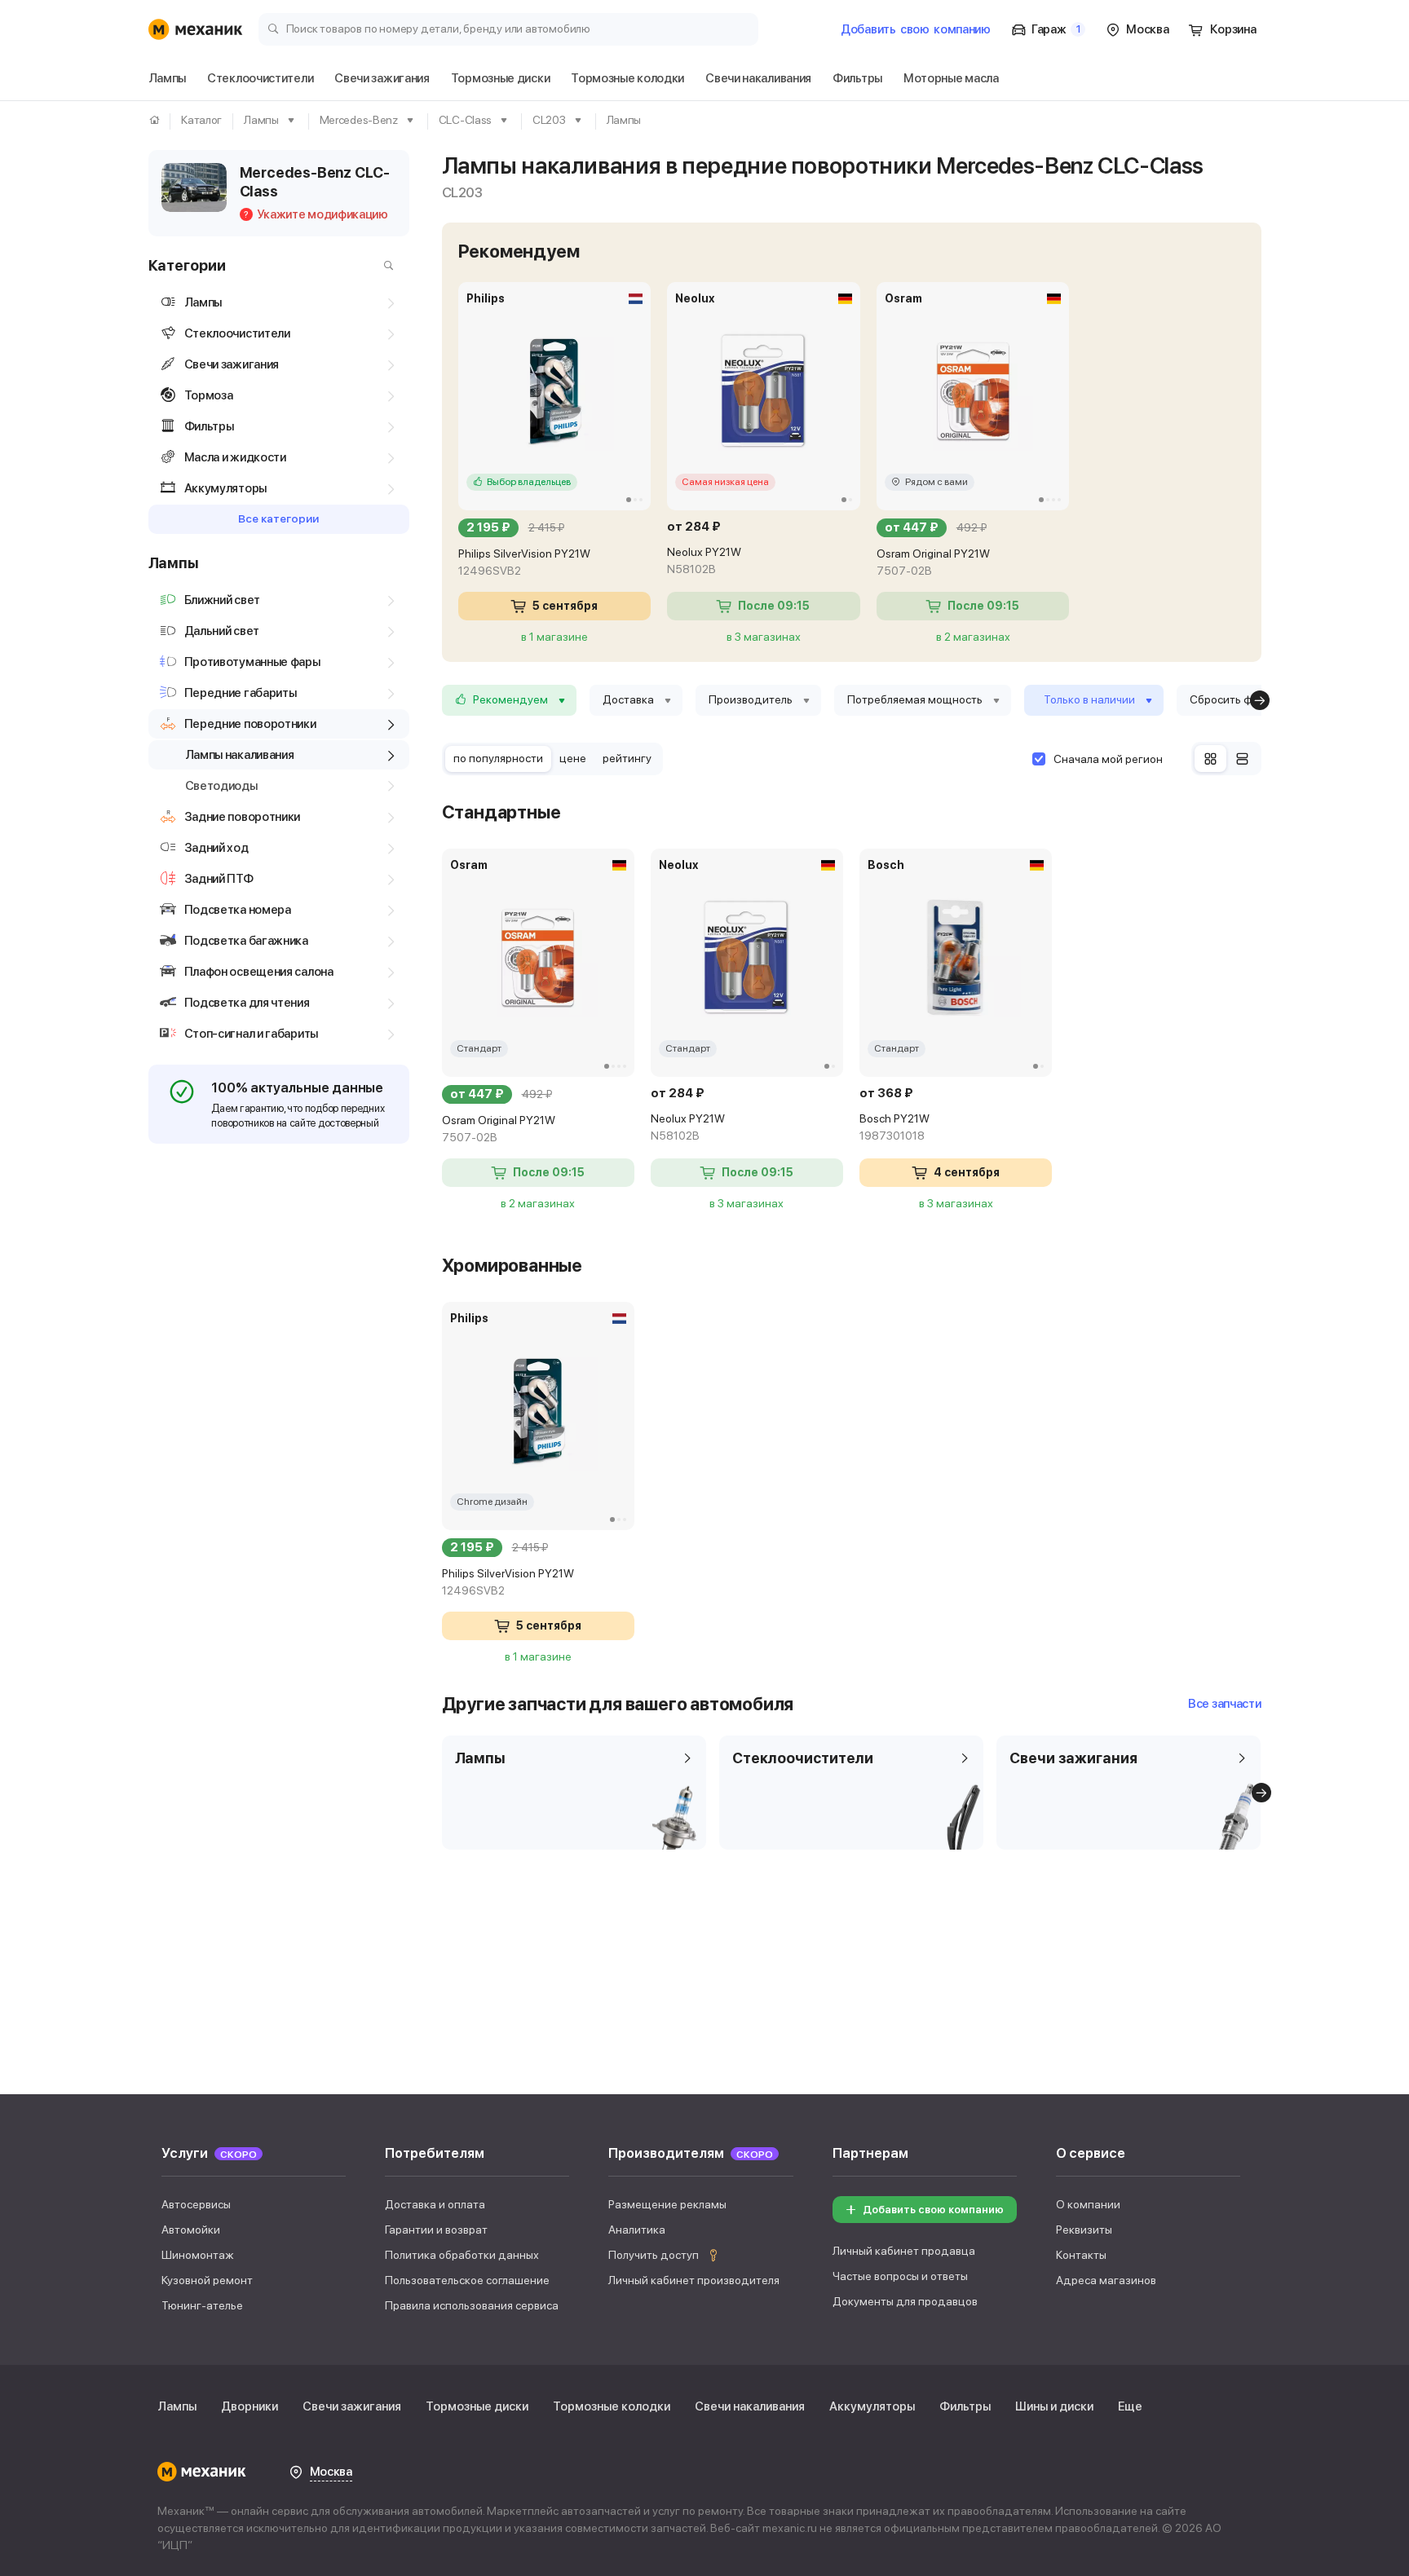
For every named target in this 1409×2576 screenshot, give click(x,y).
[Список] (1242, 759)
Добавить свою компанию (933, 2210)
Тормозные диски (477, 2406)
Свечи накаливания (750, 2406)
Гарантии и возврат (436, 2230)
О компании (1088, 2204)
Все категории (278, 518)
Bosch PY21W (894, 1127)
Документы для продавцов (905, 2301)
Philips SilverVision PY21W (524, 562)
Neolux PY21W (704, 560)
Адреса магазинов (1106, 2280)
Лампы (177, 2406)
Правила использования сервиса (472, 2305)
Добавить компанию (916, 29)
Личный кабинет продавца (904, 2251)
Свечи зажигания (352, 2406)
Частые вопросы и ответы (900, 2276)
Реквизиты (1084, 2230)
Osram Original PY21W (933, 562)
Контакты (1081, 2255)
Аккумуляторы (872, 2406)
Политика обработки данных (462, 2255)
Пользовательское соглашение (467, 2280)
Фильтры (965, 2406)
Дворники (250, 2406)
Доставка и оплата (435, 2204)
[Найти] (385, 266)
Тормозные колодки (612, 2406)
